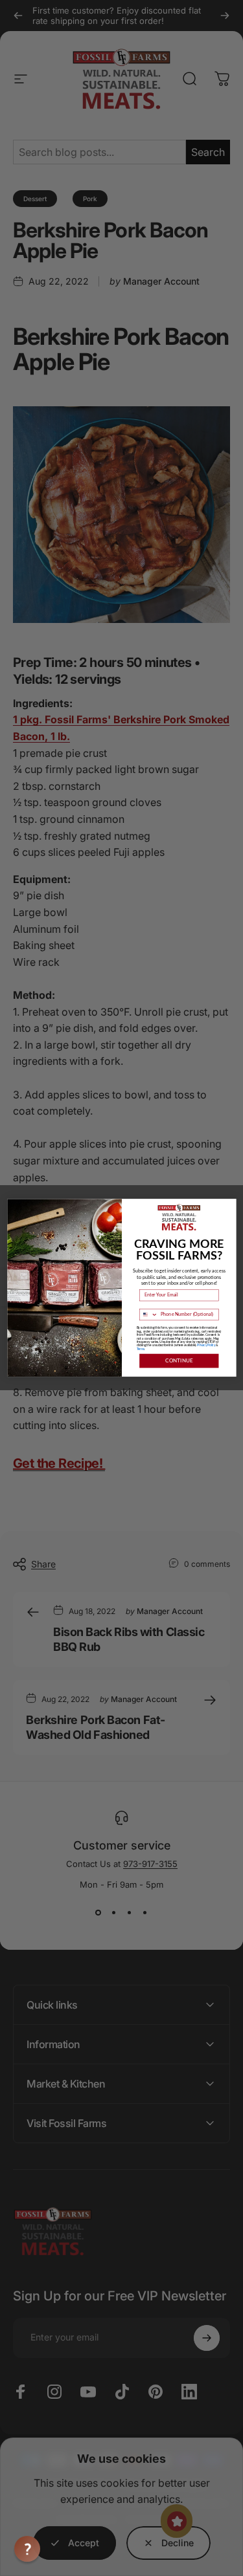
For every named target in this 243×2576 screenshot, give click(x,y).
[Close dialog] (230, 1205)
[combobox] (148, 1315)
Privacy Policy (206, 1346)
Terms (140, 1350)
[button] (27, 2549)
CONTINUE (179, 1361)
